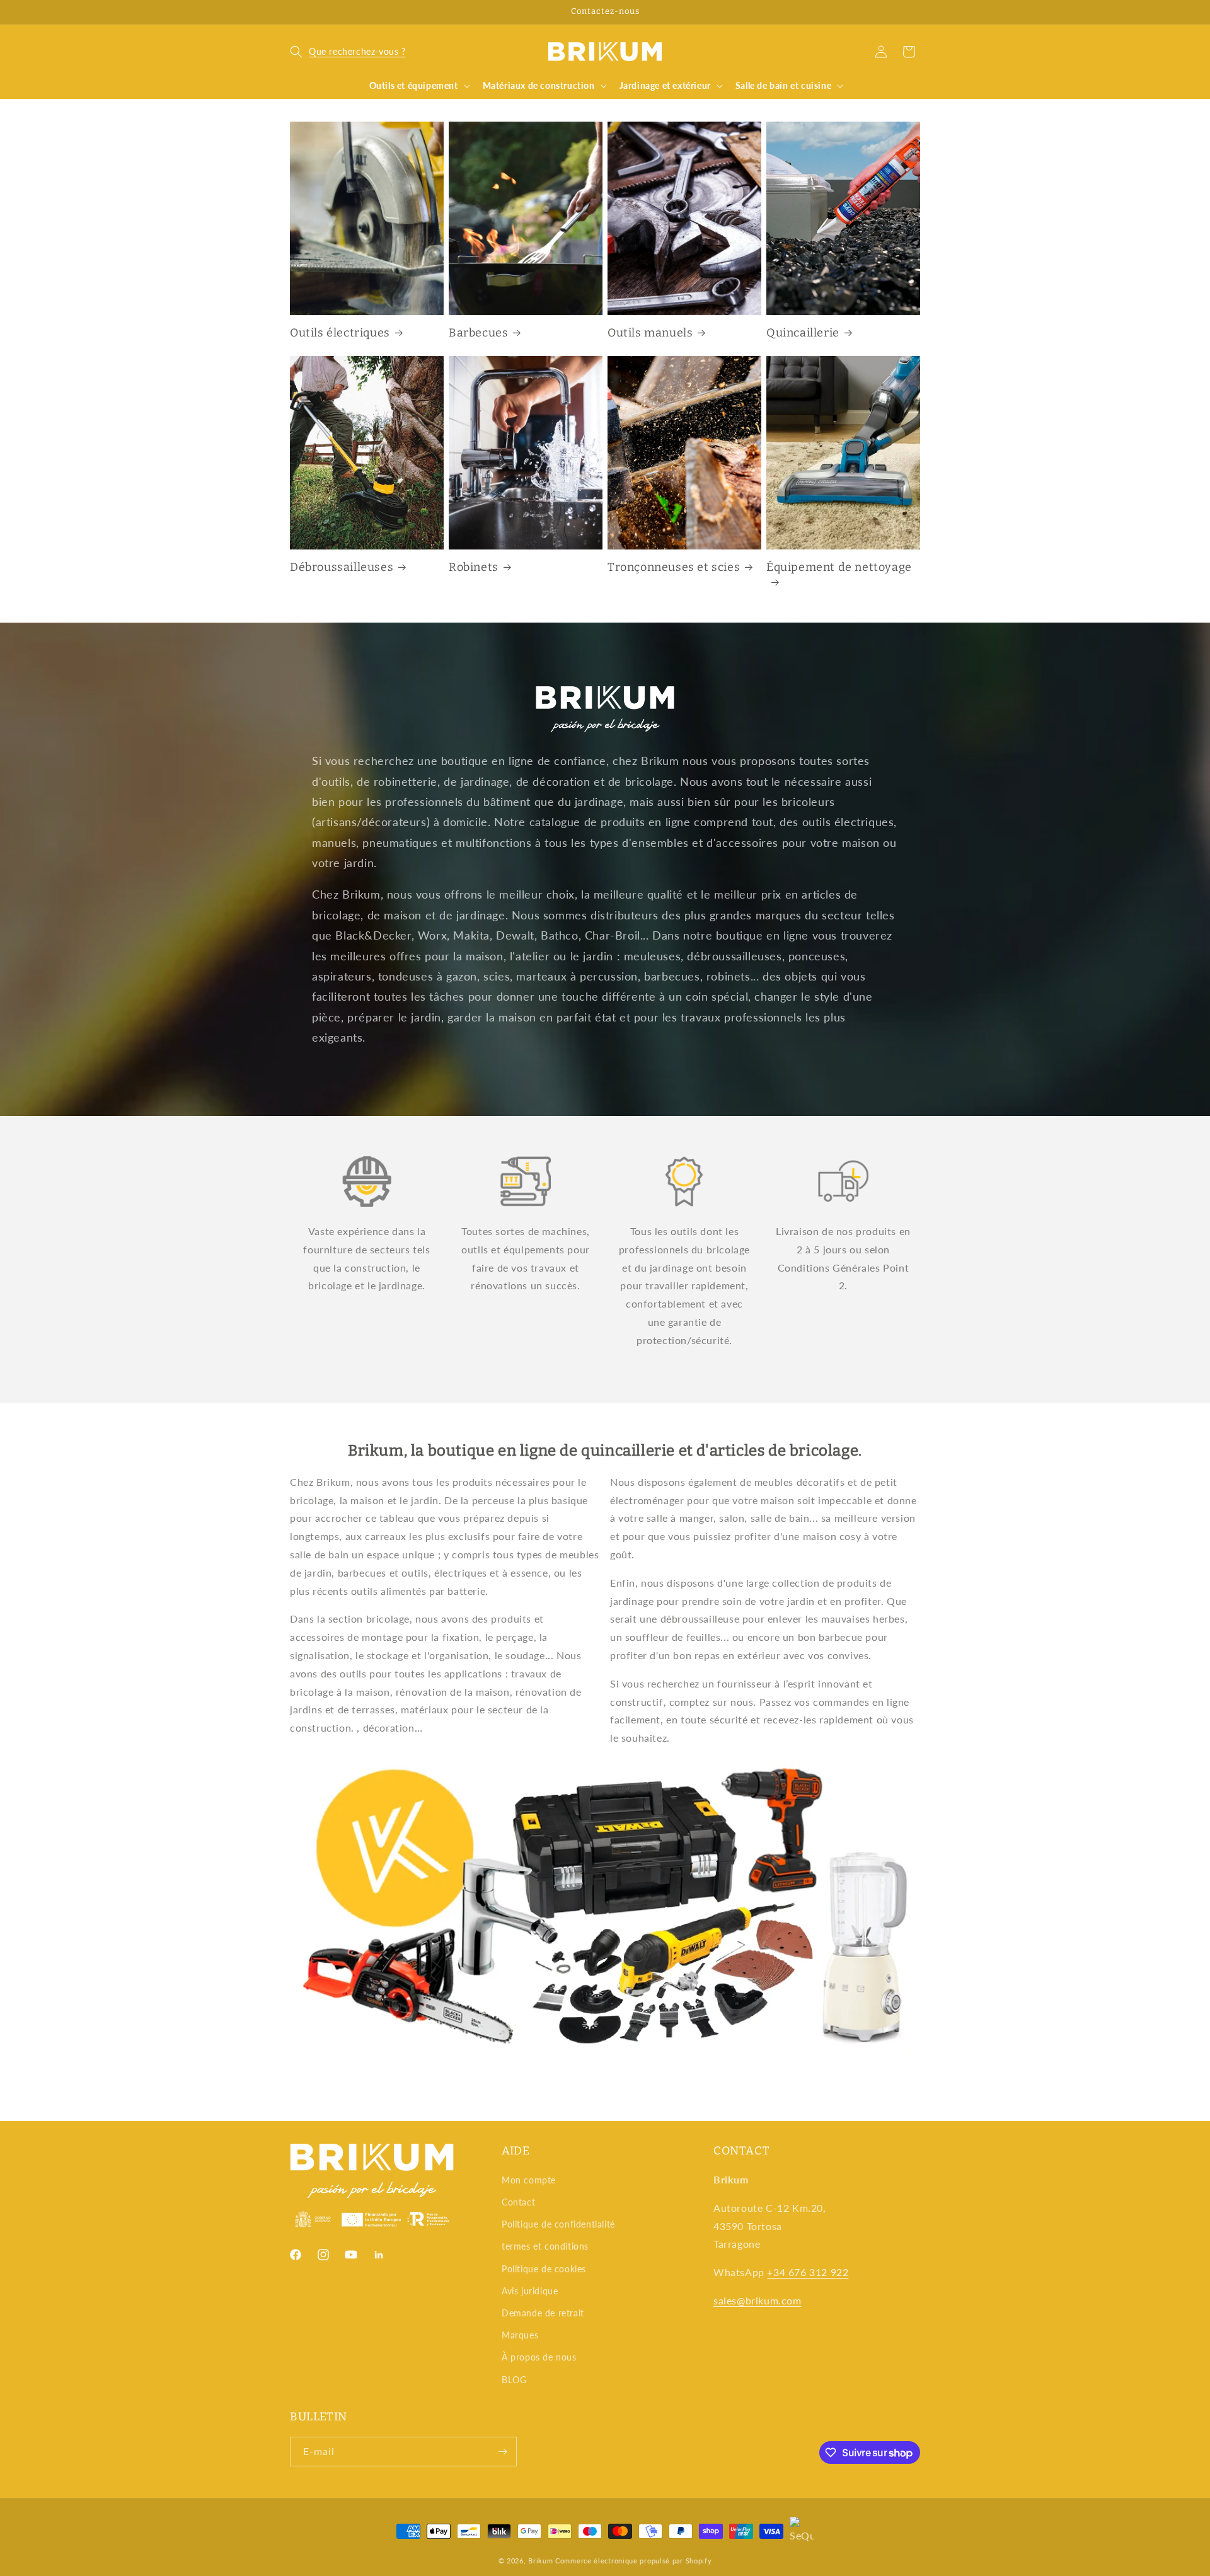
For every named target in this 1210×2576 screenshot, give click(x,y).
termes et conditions (545, 2246)
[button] (348, 52)
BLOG (514, 2380)
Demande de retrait (543, 2313)
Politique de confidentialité (558, 2224)
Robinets (474, 567)
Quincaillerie (803, 333)
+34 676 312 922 (808, 2272)
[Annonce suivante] (916, 12)
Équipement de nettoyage (839, 567)
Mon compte (529, 2180)
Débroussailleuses (342, 567)
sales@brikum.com (758, 2300)
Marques (520, 2335)
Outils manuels (650, 333)
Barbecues (478, 333)
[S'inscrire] (502, 2452)
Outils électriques (340, 333)
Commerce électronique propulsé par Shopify (633, 2561)
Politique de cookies (544, 2269)
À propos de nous (539, 2357)
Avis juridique (530, 2291)
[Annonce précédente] (294, 12)
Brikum (540, 2561)
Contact (518, 2202)
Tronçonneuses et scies (674, 567)
